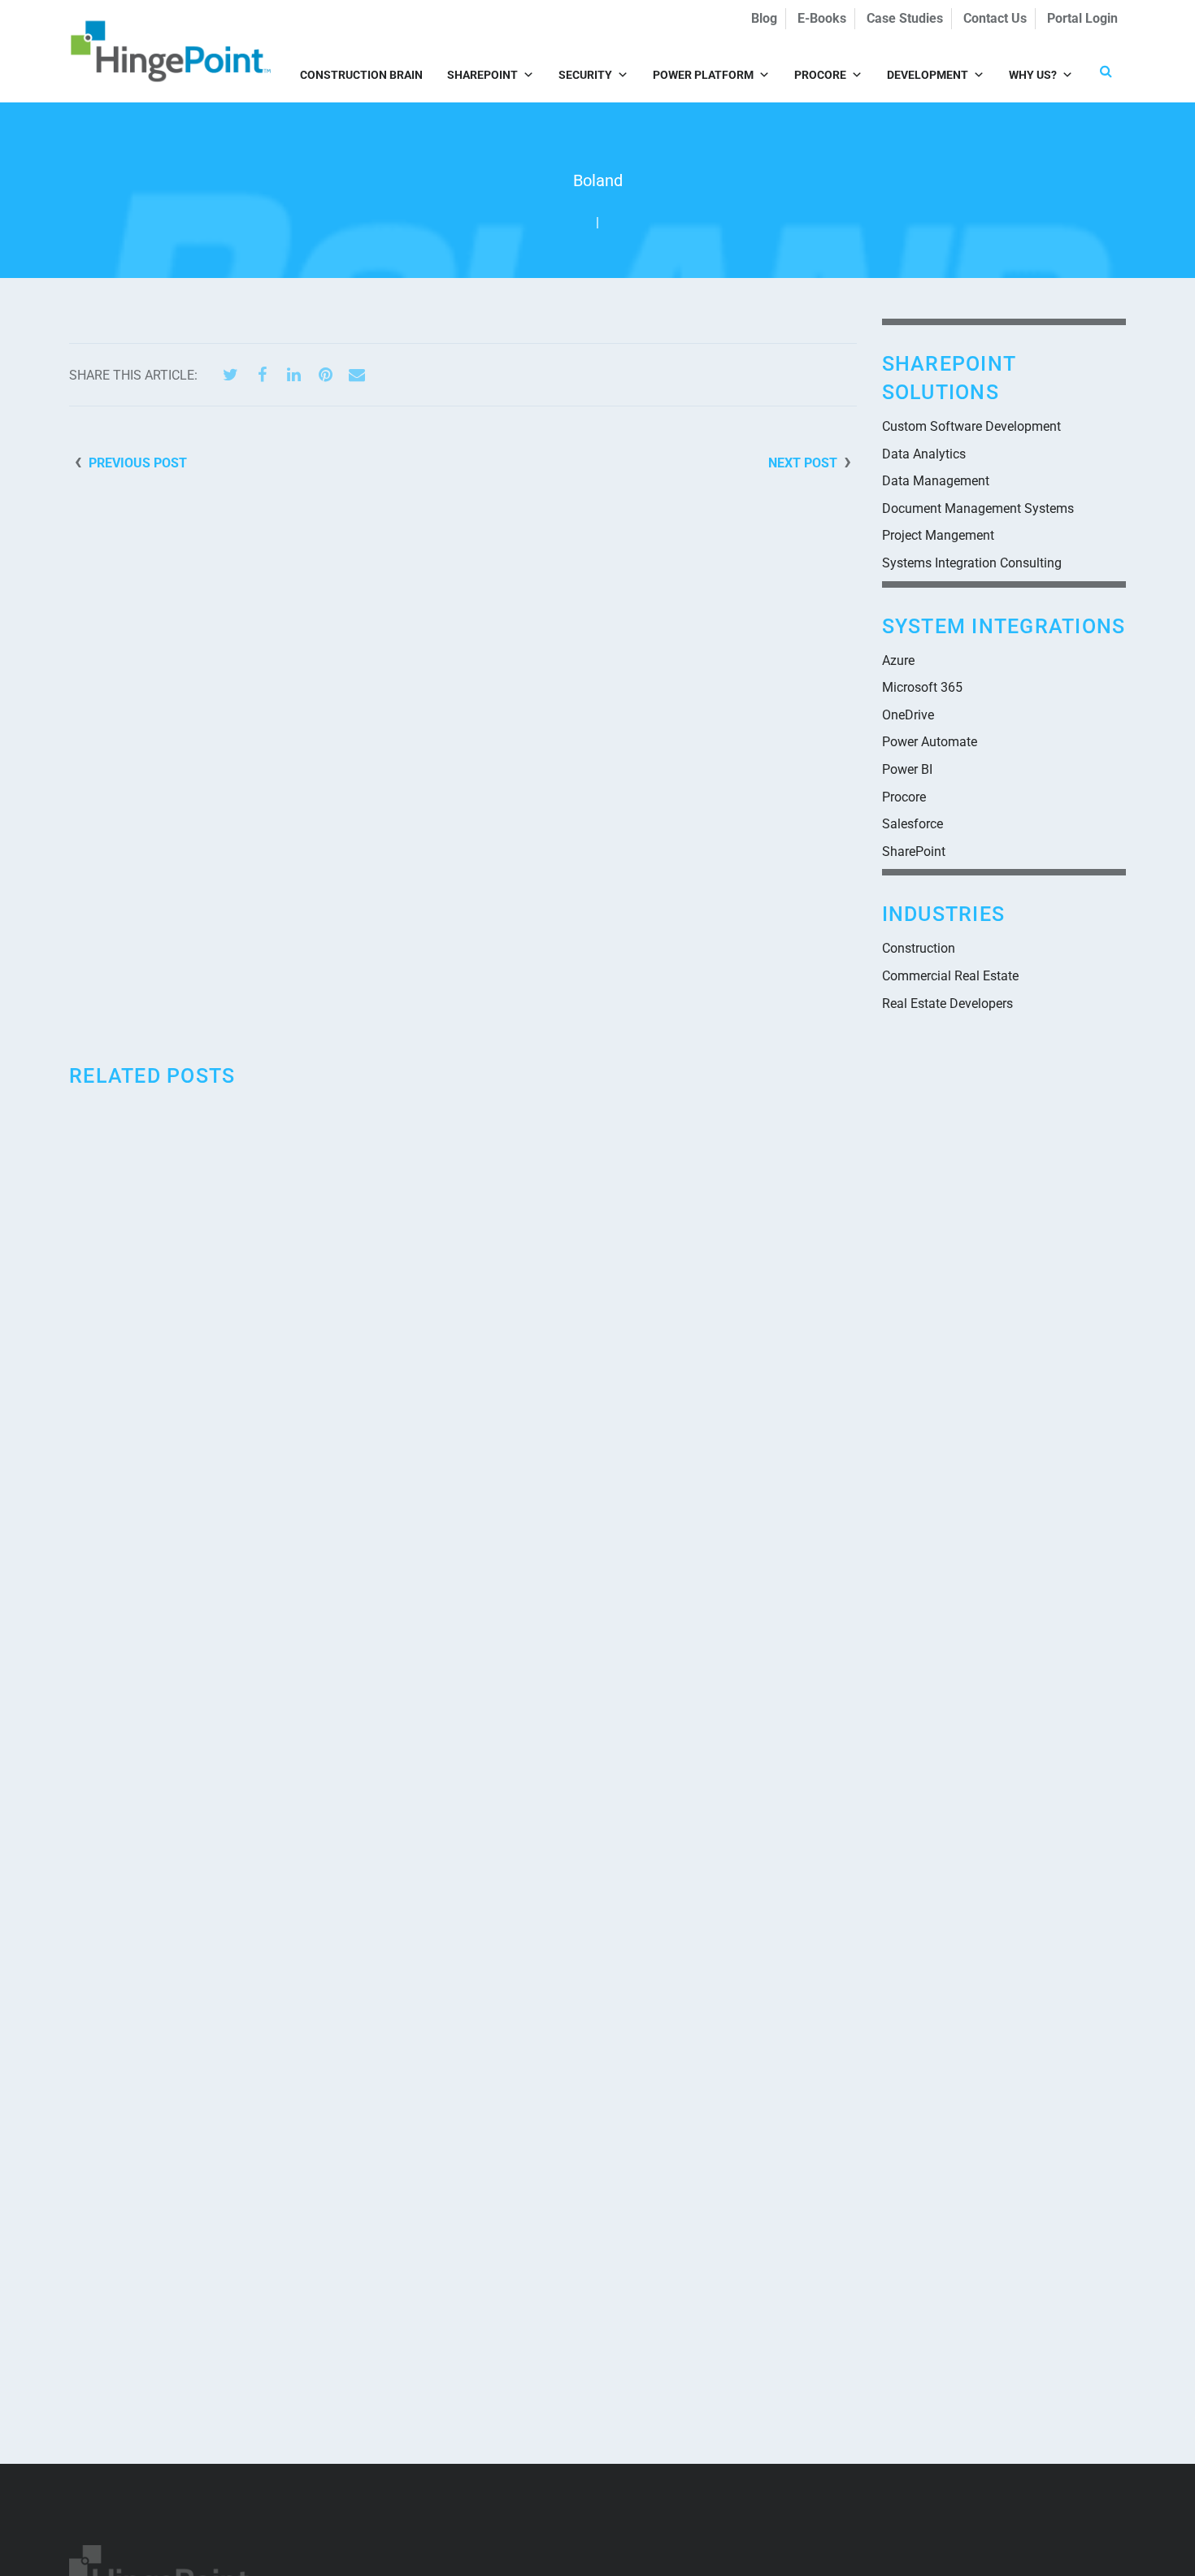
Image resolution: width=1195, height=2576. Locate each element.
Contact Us (995, 18)
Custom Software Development (971, 426)
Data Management (936, 481)
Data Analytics (924, 454)
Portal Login (1082, 18)
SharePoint (482, 75)
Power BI (907, 769)
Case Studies (905, 18)
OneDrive (908, 715)
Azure (898, 660)
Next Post (803, 463)
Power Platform (703, 75)
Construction (919, 948)
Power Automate (930, 742)
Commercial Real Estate (950, 976)
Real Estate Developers (947, 1003)
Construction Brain (361, 75)
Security (585, 75)
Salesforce (913, 824)
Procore (820, 75)
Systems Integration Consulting (972, 563)
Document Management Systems (978, 508)
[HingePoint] (171, 51)
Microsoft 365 (922, 687)
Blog (764, 18)
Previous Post (138, 463)
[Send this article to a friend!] (357, 375)
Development (928, 75)
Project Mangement (938, 535)
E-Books (822, 18)
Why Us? (1033, 75)
